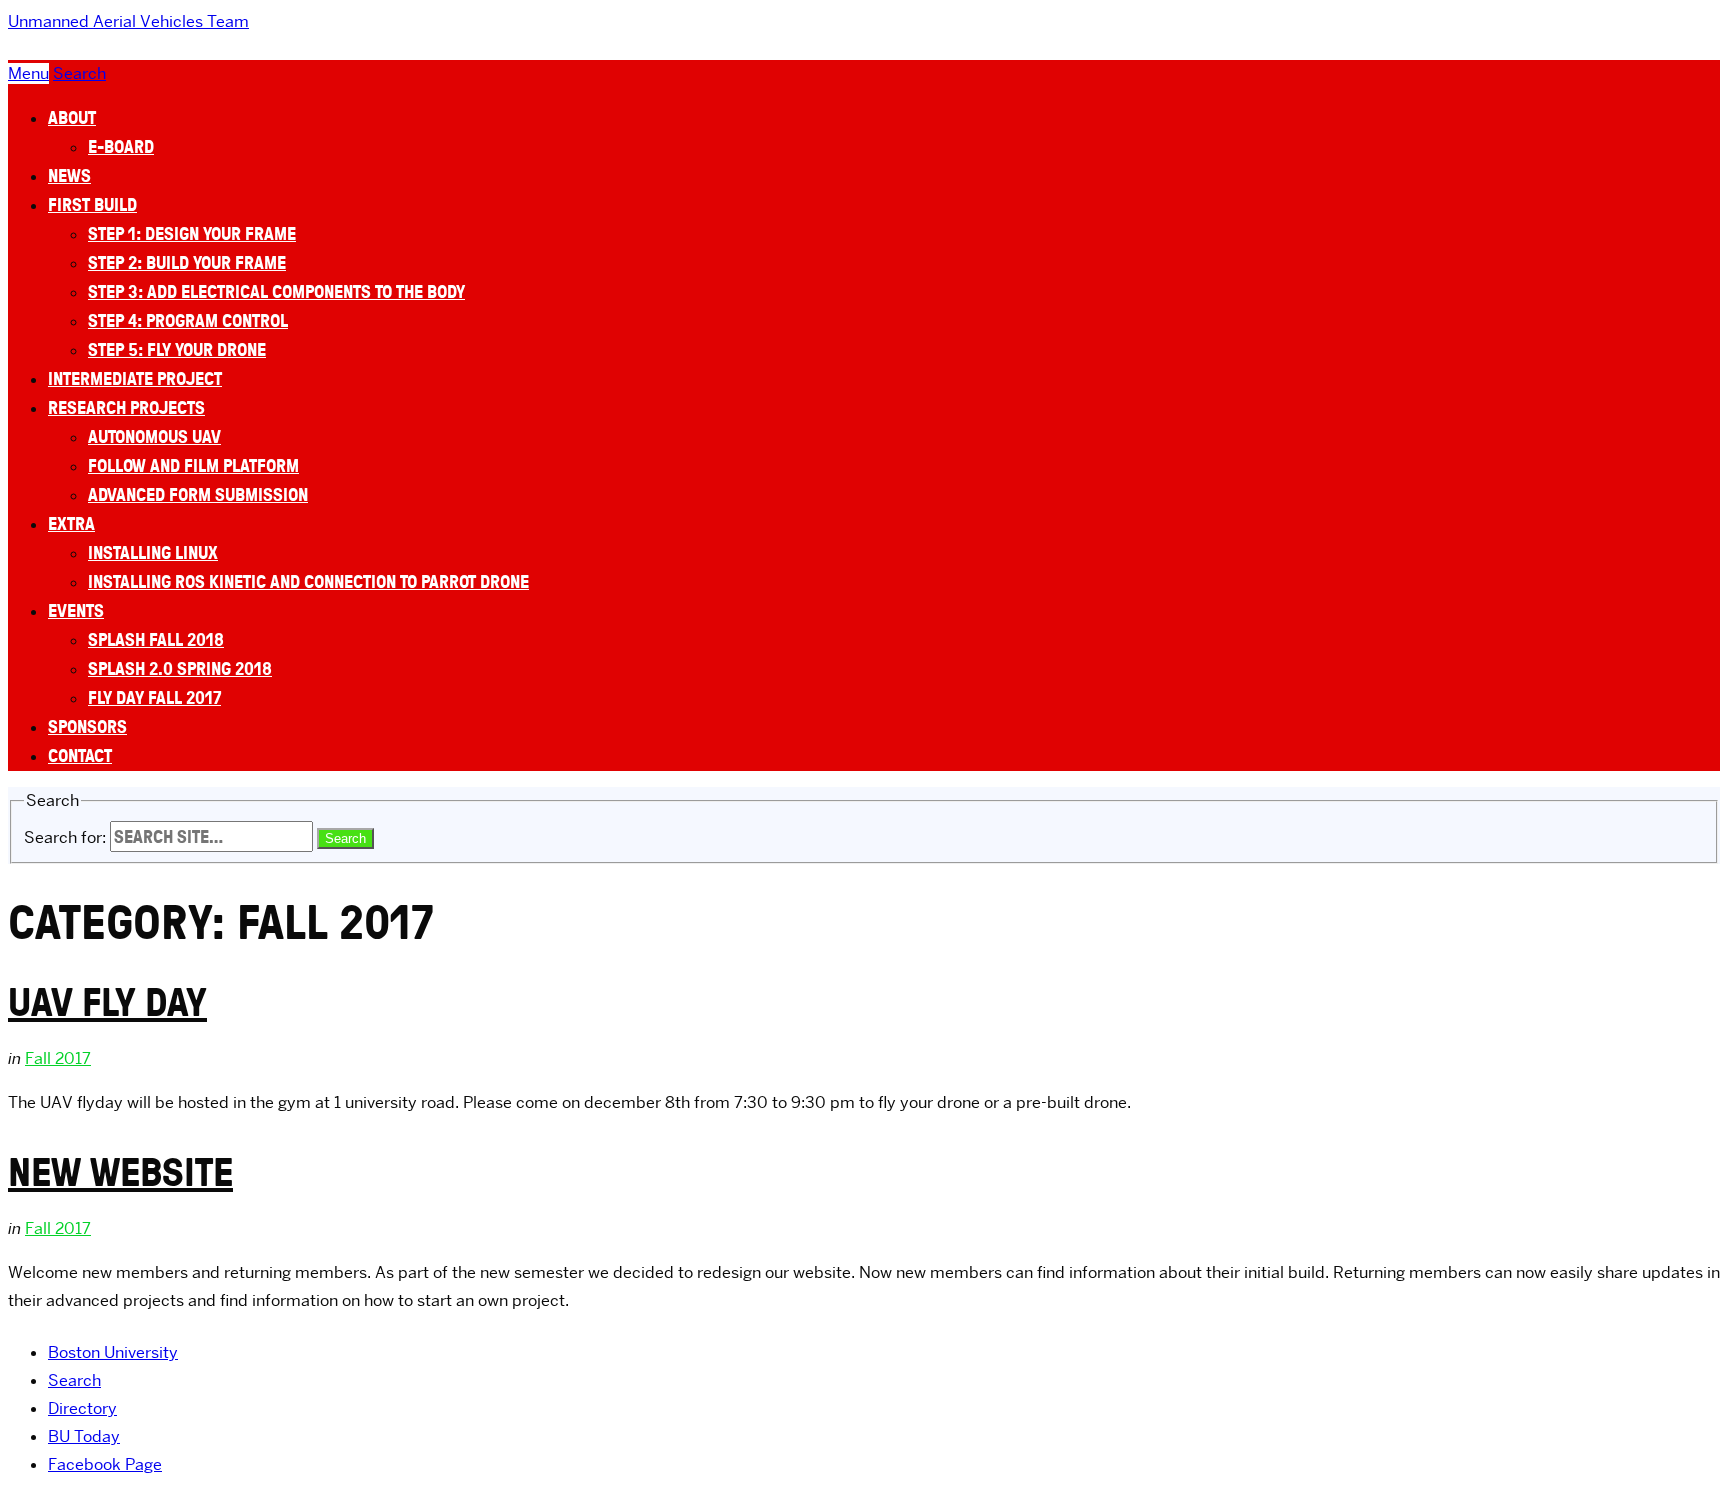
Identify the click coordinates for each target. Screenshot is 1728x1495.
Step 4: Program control (188, 320)
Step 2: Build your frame (187, 262)
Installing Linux (153, 552)
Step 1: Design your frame (192, 233)
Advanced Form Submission (198, 494)
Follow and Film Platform (193, 465)
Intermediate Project (135, 378)
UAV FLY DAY (107, 1001)
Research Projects (126, 407)
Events (76, 610)
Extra (71, 523)
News (69, 175)
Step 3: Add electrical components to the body (276, 291)
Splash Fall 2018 (156, 639)
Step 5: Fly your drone (177, 349)
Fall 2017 (58, 1058)
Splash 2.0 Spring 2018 (180, 668)
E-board (121, 146)
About (72, 117)
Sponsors (87, 726)
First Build (92, 204)
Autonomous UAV (154, 436)
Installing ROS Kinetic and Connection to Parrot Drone (308, 581)
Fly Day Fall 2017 (154, 697)
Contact (80, 755)
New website (120, 1171)
